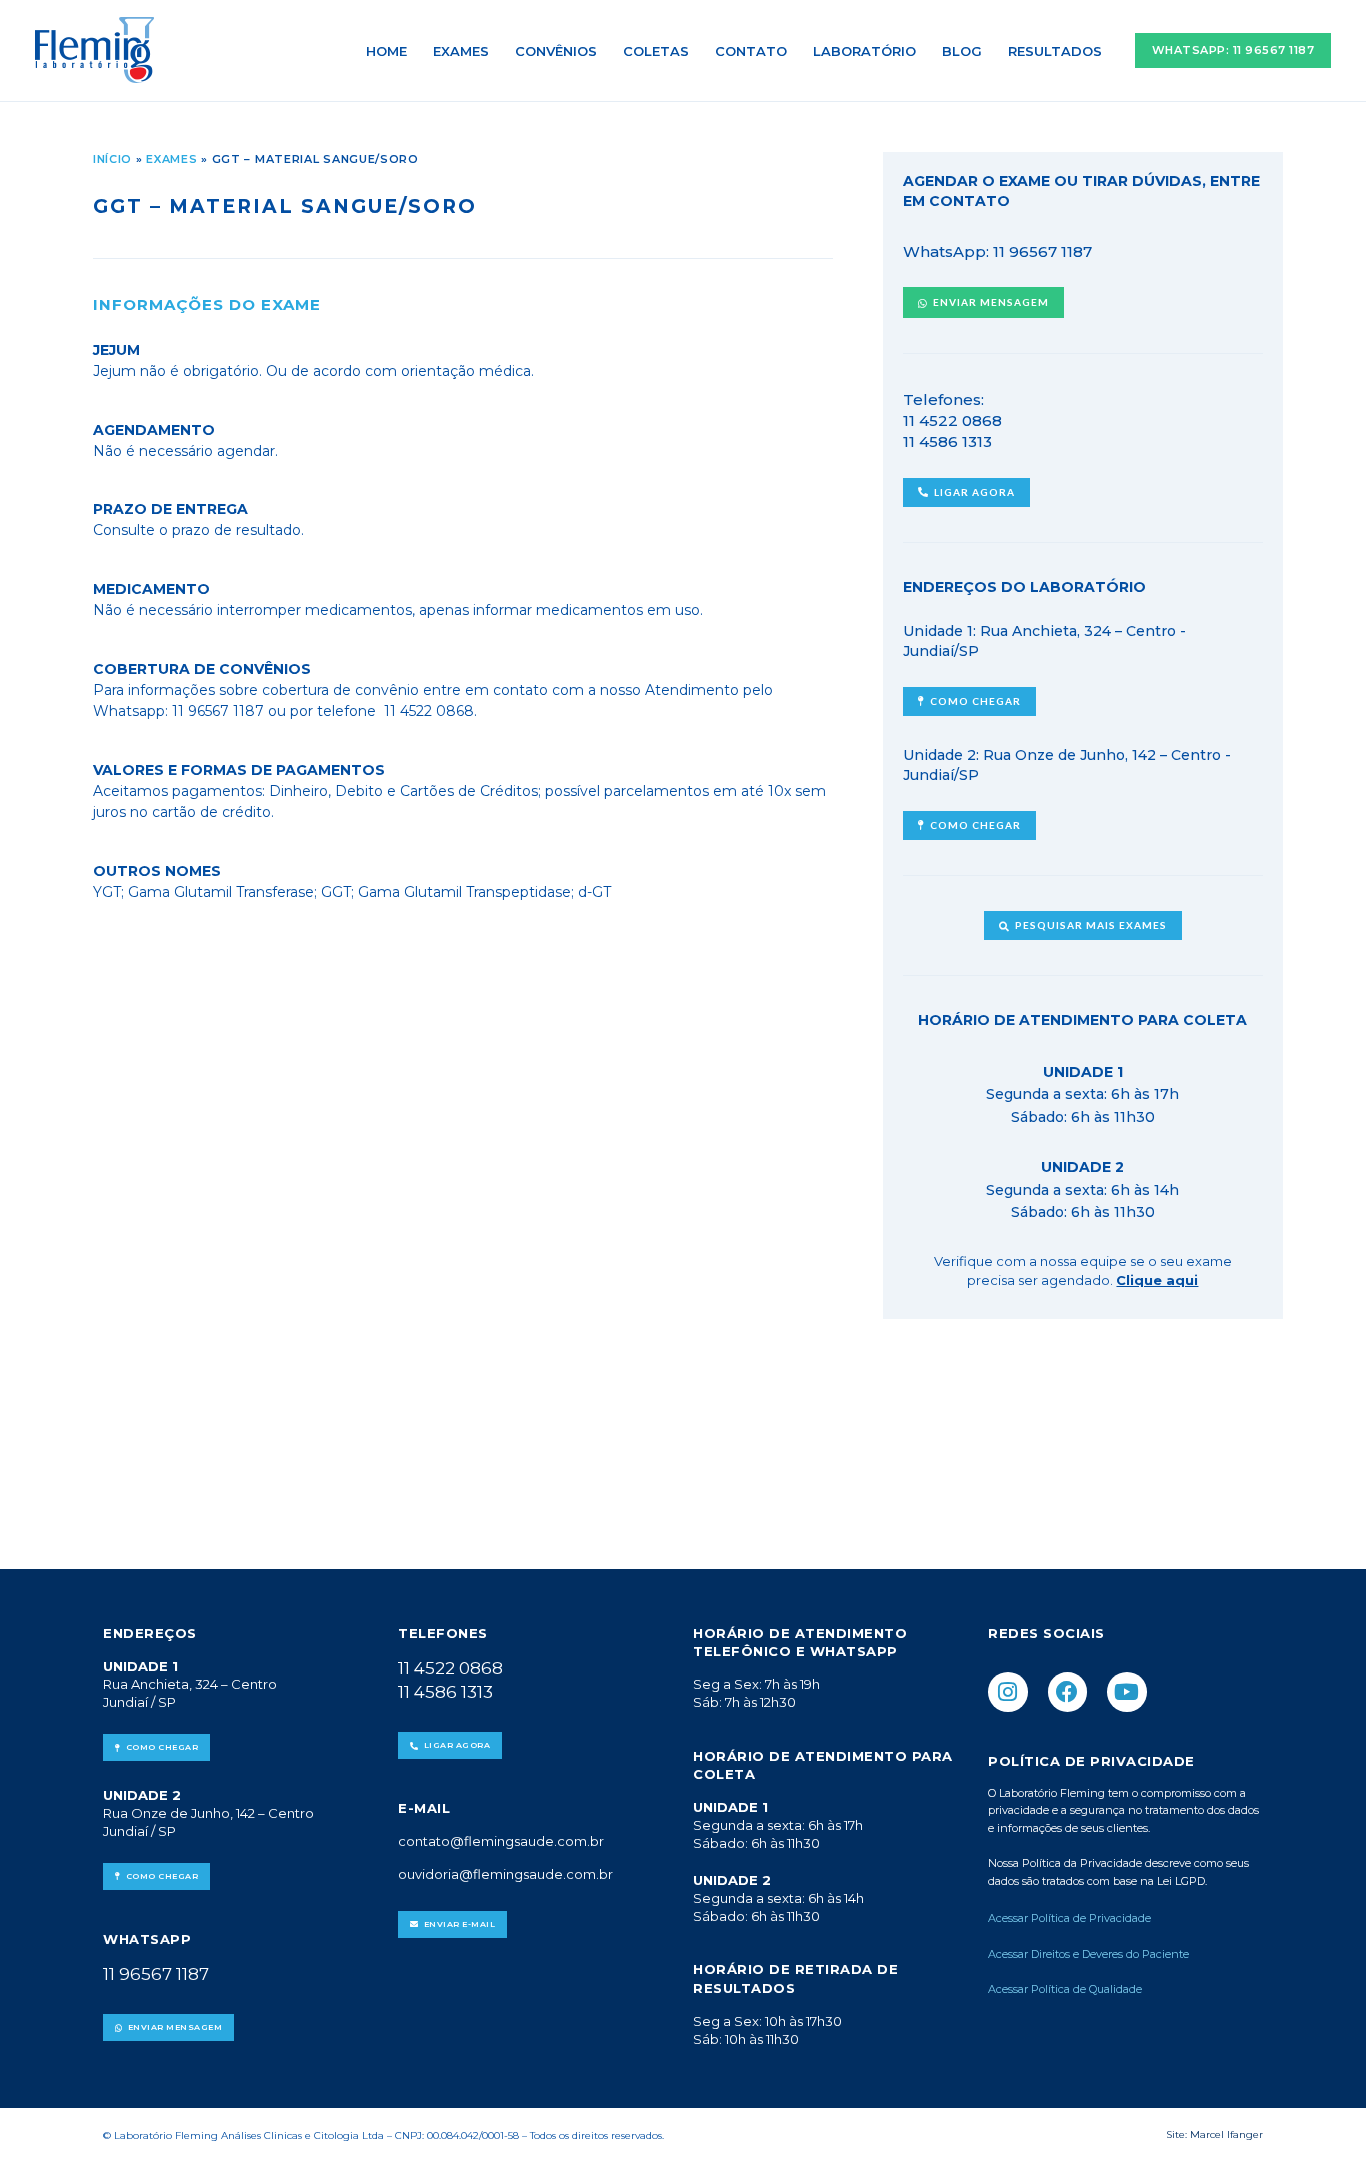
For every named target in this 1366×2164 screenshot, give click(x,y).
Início (112, 159)
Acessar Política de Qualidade (1065, 1989)
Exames (461, 51)
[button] (1233, 50)
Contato (751, 51)
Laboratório (864, 51)
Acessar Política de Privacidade (1071, 1918)
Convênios (556, 51)
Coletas (656, 51)
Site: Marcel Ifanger (1214, 2134)
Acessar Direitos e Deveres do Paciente (1088, 1954)
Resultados (1055, 51)
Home (386, 51)
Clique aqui (1157, 1280)
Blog (962, 51)
